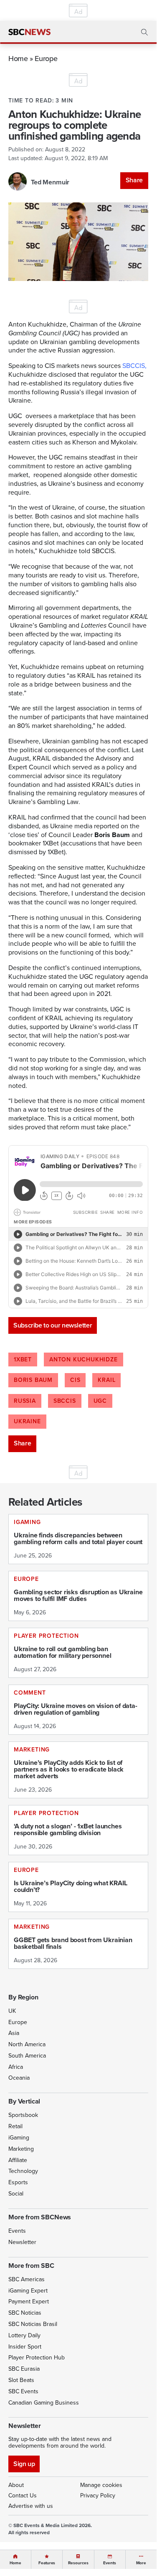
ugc (100, 1401)
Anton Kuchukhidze (84, 1359)
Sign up (24, 2464)
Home (18, 58)
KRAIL (106, 1380)
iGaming (19, 2138)
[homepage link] (29, 32)
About (16, 2485)
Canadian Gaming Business (44, 2403)
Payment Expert (29, 2302)
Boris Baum (33, 1380)
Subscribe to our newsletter (53, 1325)
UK (12, 2011)
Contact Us (23, 2496)
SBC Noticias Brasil (33, 2324)
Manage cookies (101, 2485)
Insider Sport (25, 2347)
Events (17, 2231)
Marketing (21, 2149)
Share (134, 180)
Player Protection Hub (37, 2358)
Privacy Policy (98, 2496)
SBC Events (23, 2391)
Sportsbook (23, 2115)
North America (27, 2044)
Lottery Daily (24, 2335)
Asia (14, 2033)
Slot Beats (21, 2380)
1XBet (23, 1359)
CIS (75, 1380)
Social (16, 2194)
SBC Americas (27, 2279)
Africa (16, 2067)
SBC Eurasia (24, 2369)
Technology (23, 2171)
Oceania (19, 2078)
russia (25, 1401)
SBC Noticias (25, 2313)
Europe (46, 58)
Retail (15, 2126)
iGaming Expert (28, 2291)
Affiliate (18, 2160)
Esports (18, 2182)
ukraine (27, 1421)
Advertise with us (31, 2506)
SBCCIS (65, 1401)
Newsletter (22, 2242)
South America (27, 2056)
